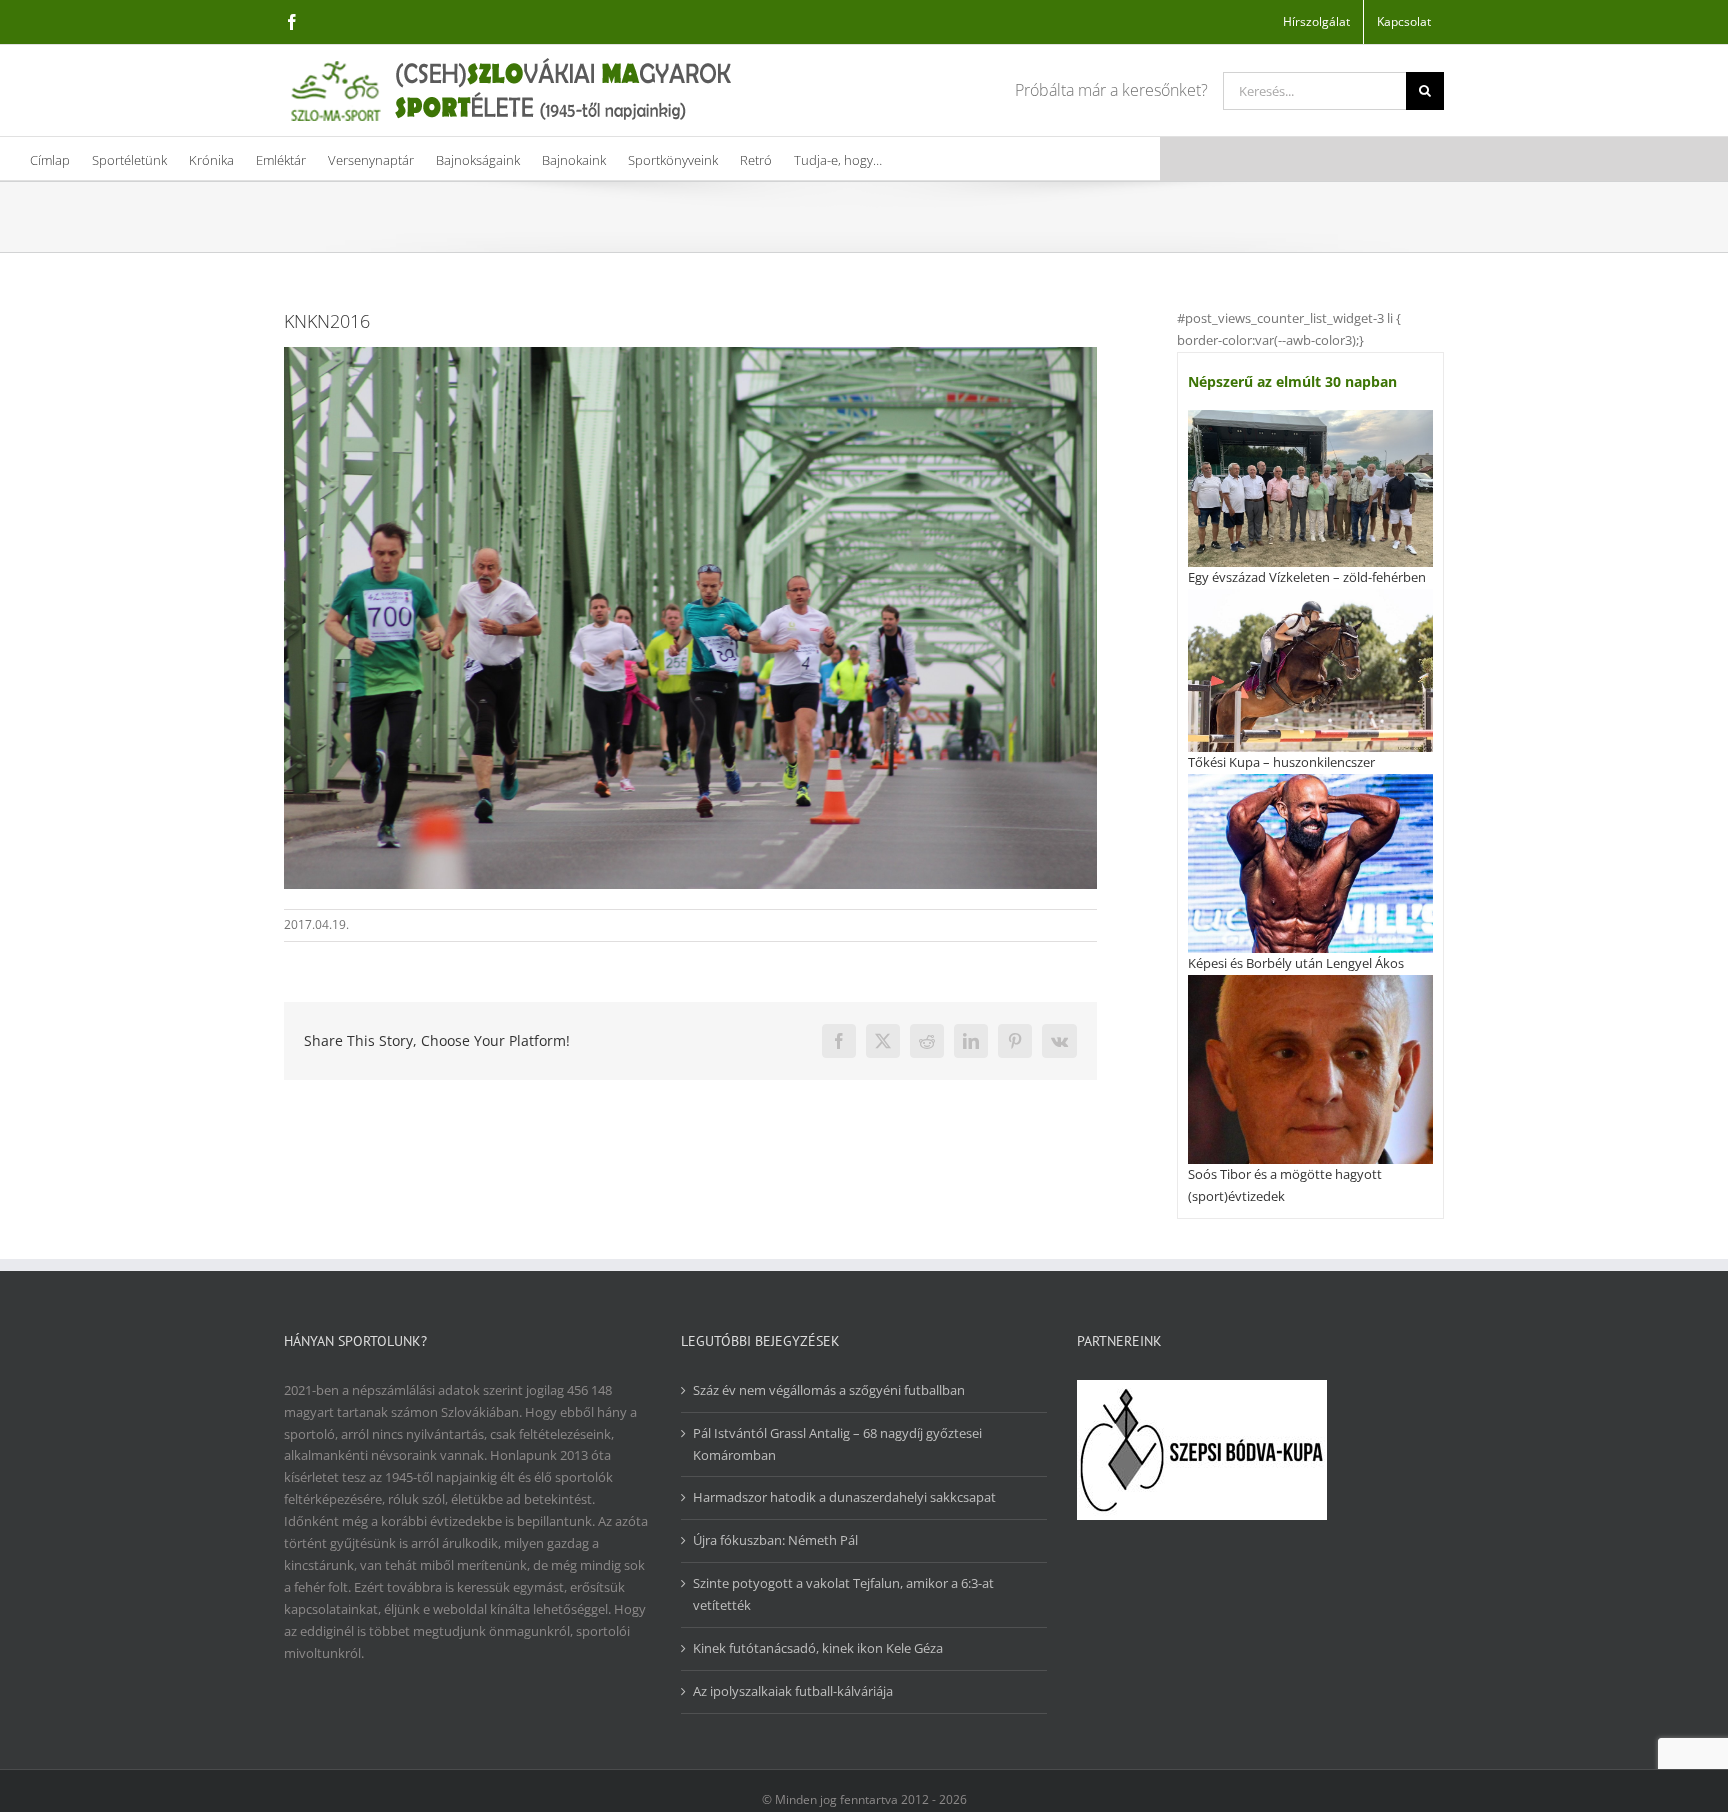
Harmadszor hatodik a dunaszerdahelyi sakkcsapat (844, 1497)
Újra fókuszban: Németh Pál (775, 1540)
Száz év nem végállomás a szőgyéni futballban (829, 1390)
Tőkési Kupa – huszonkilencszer (1281, 762)
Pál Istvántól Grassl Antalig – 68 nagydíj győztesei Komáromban (837, 1444)
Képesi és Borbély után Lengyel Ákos (1296, 963)
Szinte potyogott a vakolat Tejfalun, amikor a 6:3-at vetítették (843, 1594)
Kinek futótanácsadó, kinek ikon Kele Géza (818, 1648)
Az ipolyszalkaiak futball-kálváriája (793, 1691)
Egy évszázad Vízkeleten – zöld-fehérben (1307, 577)
